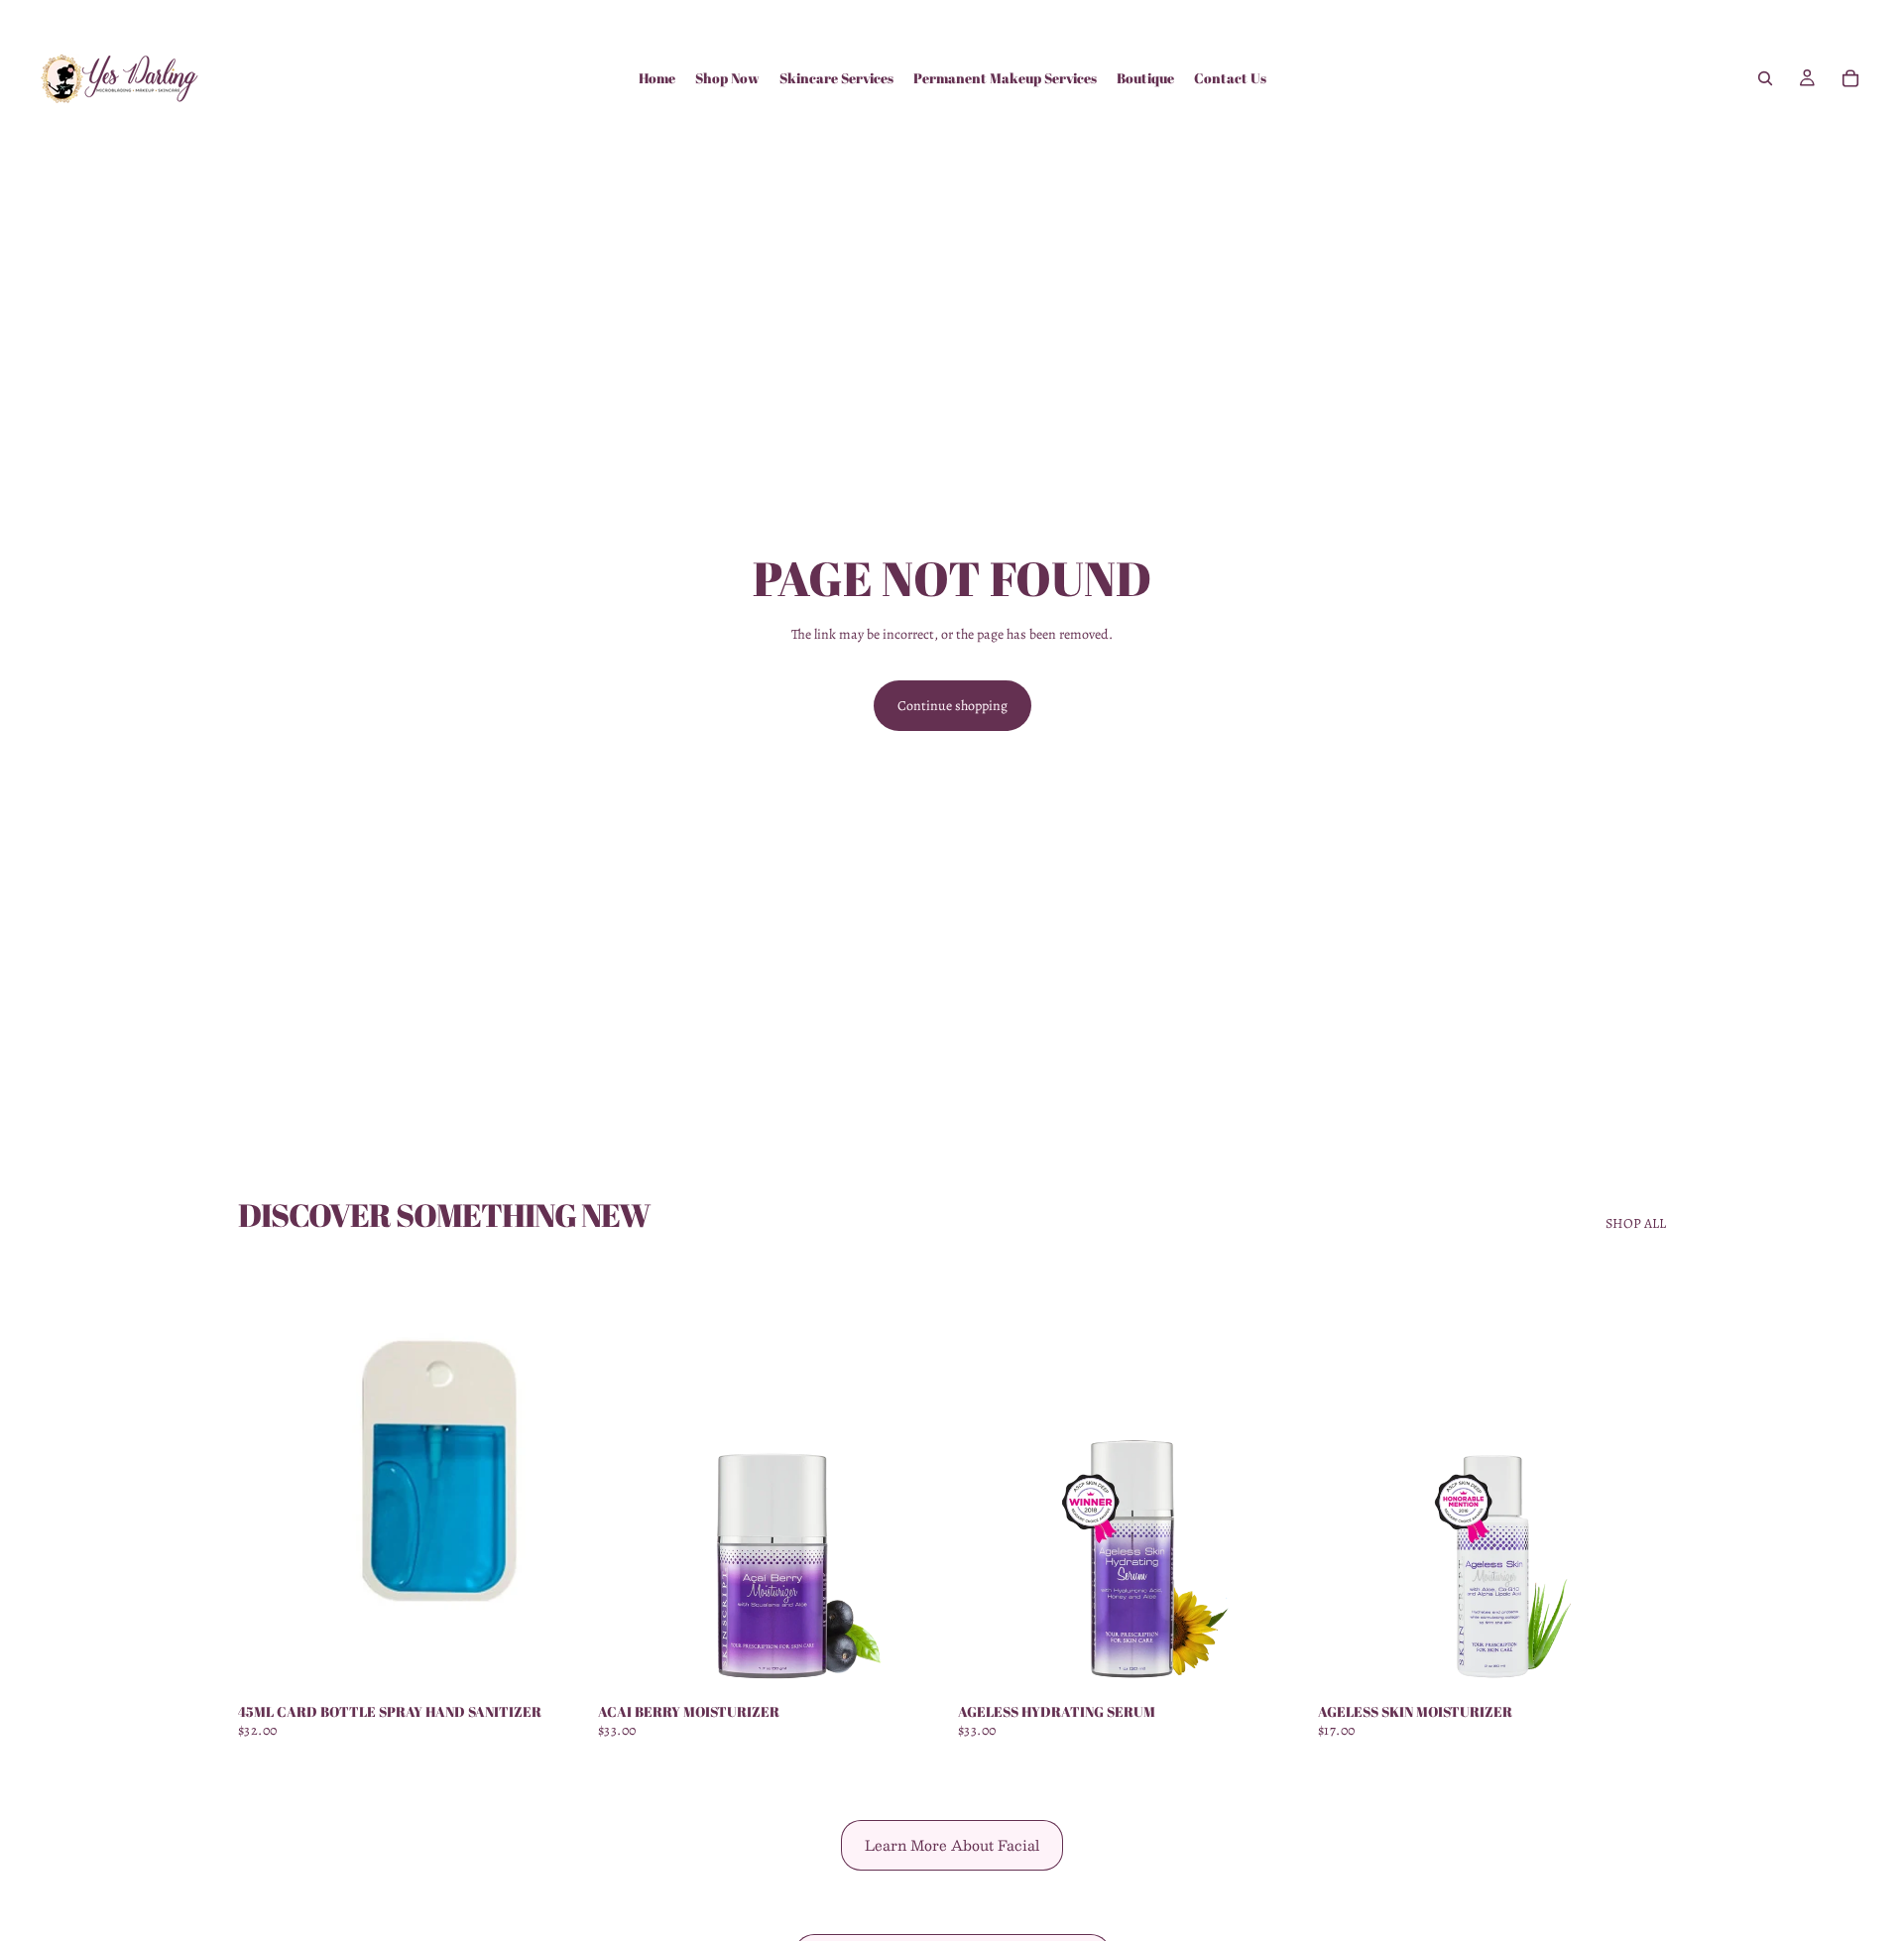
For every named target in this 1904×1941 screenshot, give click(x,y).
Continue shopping (952, 706)
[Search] (1765, 78)
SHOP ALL (1636, 1223)
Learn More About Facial (952, 1845)
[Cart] (1850, 78)
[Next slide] (556, 1475)
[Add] (555, 1661)
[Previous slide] (268, 1475)
